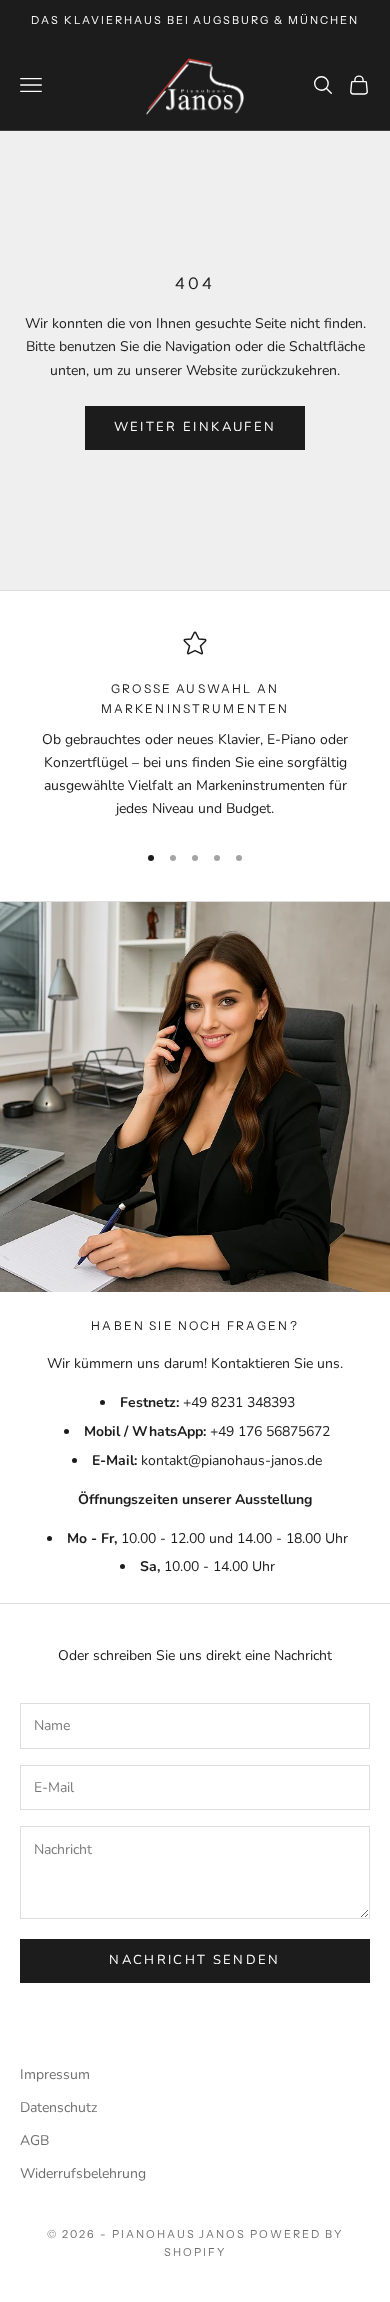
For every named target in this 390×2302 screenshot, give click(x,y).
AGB (34, 2140)
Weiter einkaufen (195, 427)
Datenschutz (58, 2107)
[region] (195, 727)
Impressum (55, 2074)
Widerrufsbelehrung (83, 2173)
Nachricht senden (194, 1960)
